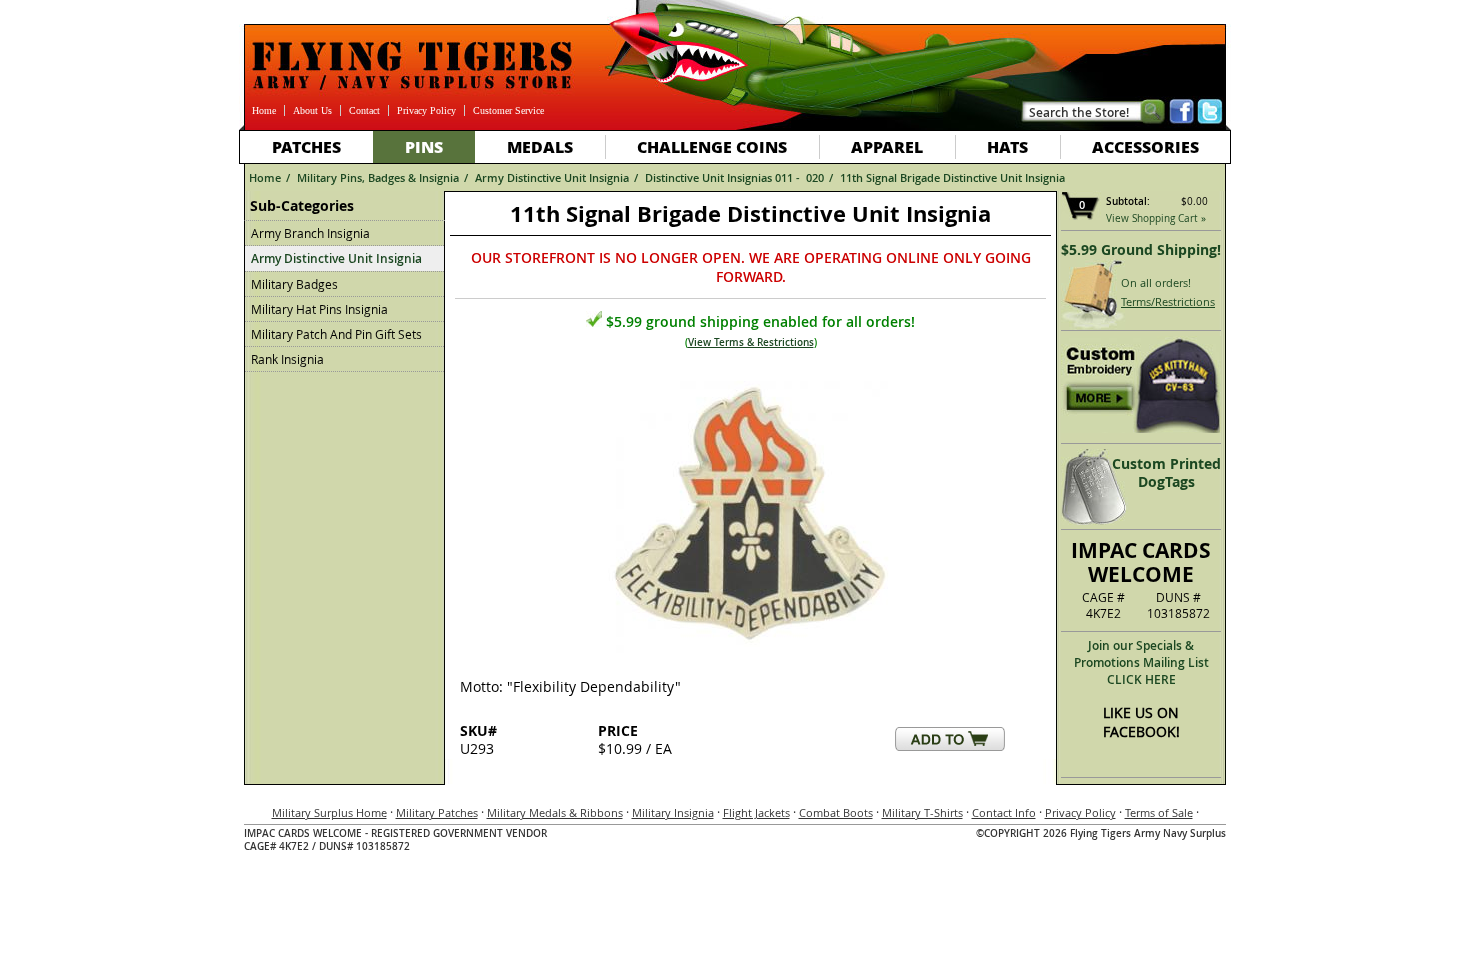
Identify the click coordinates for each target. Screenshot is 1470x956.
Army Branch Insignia (310, 233)
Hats (1007, 146)
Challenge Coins (712, 146)
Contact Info (1004, 812)
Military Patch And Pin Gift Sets (336, 334)
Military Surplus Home (329, 812)
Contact (364, 110)
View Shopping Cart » (1156, 218)
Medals (540, 146)
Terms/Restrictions (1168, 301)
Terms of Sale (1159, 812)
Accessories (1145, 146)
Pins (424, 146)
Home (264, 110)
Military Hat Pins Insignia (319, 309)
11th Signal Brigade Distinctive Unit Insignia (952, 177)
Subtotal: (1128, 201)
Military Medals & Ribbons (555, 812)
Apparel (887, 146)
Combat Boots (836, 812)
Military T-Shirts (922, 812)
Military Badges (294, 284)
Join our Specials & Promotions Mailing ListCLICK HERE (1141, 662)
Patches (306, 146)
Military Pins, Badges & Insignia (378, 177)
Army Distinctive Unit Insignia (552, 177)
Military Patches (437, 812)
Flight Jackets (756, 812)
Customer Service (508, 110)
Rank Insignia (287, 359)
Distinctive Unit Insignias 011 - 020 (734, 177)
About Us (312, 110)
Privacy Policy (426, 110)
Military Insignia (673, 812)
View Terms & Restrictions (751, 342)
